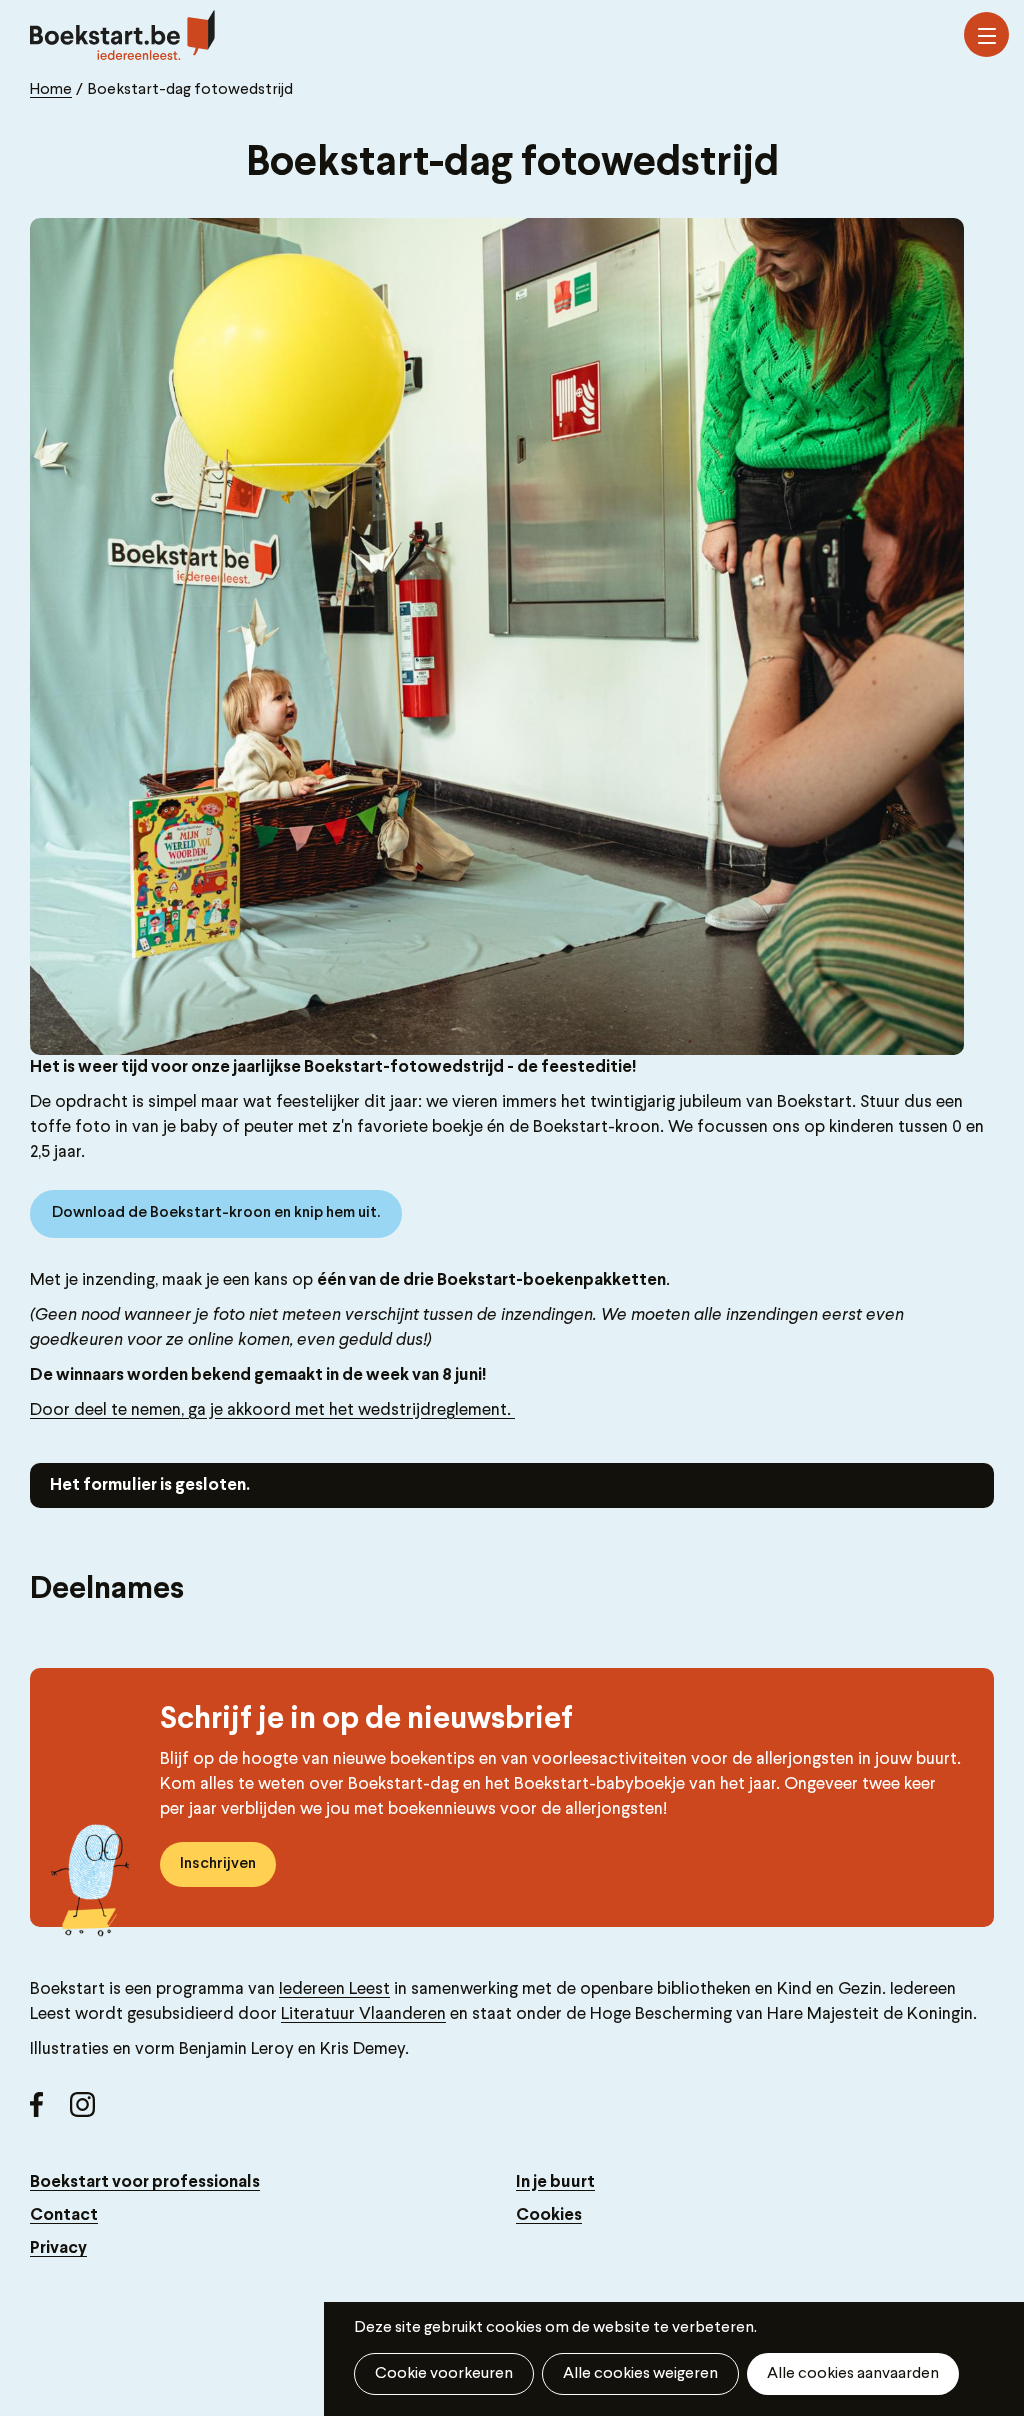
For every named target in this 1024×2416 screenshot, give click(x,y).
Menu (986, 34)
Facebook (50, 2112)
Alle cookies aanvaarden (853, 2374)
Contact (64, 2215)
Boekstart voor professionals (145, 2182)
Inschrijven (218, 1864)
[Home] (122, 35)
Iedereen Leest (334, 1989)
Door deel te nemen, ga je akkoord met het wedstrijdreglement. (272, 1410)
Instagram (90, 2112)
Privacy (58, 2248)
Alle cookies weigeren (640, 2374)
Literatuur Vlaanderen (363, 2014)
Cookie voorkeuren (444, 2374)
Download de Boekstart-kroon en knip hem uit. (216, 1213)
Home (51, 90)
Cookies (549, 2215)
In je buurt (555, 2182)
